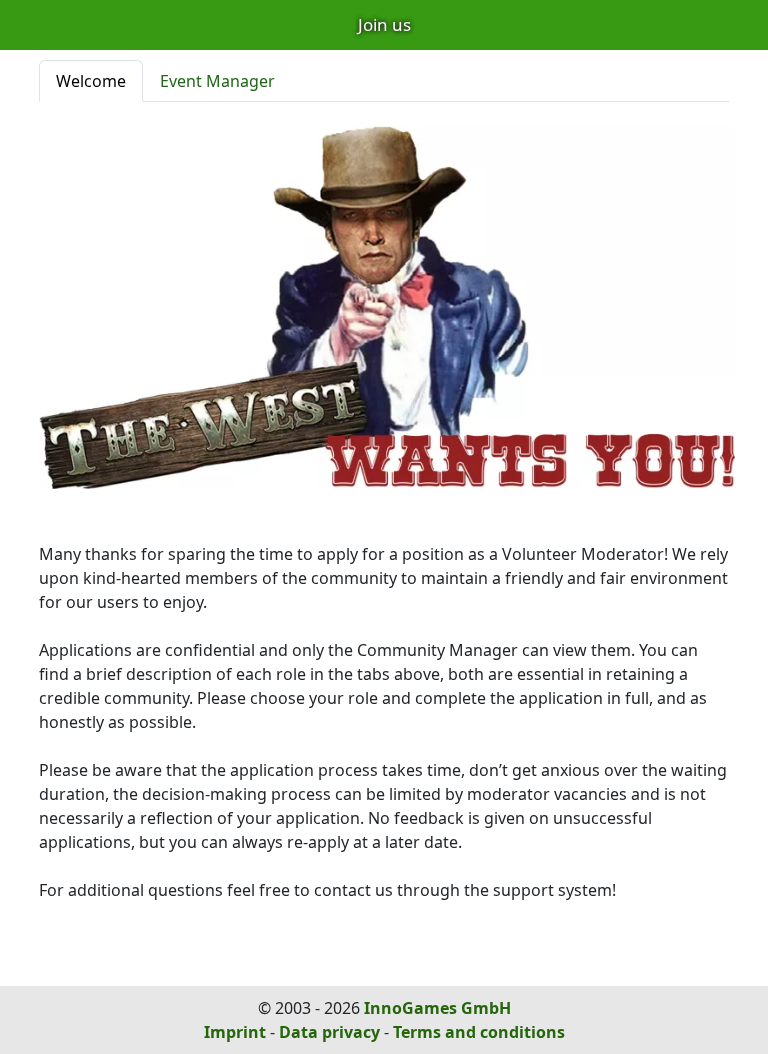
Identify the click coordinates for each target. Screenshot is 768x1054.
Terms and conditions (479, 1032)
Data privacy (329, 1032)
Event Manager (217, 81)
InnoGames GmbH (437, 1008)
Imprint (235, 1032)
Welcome (91, 81)
